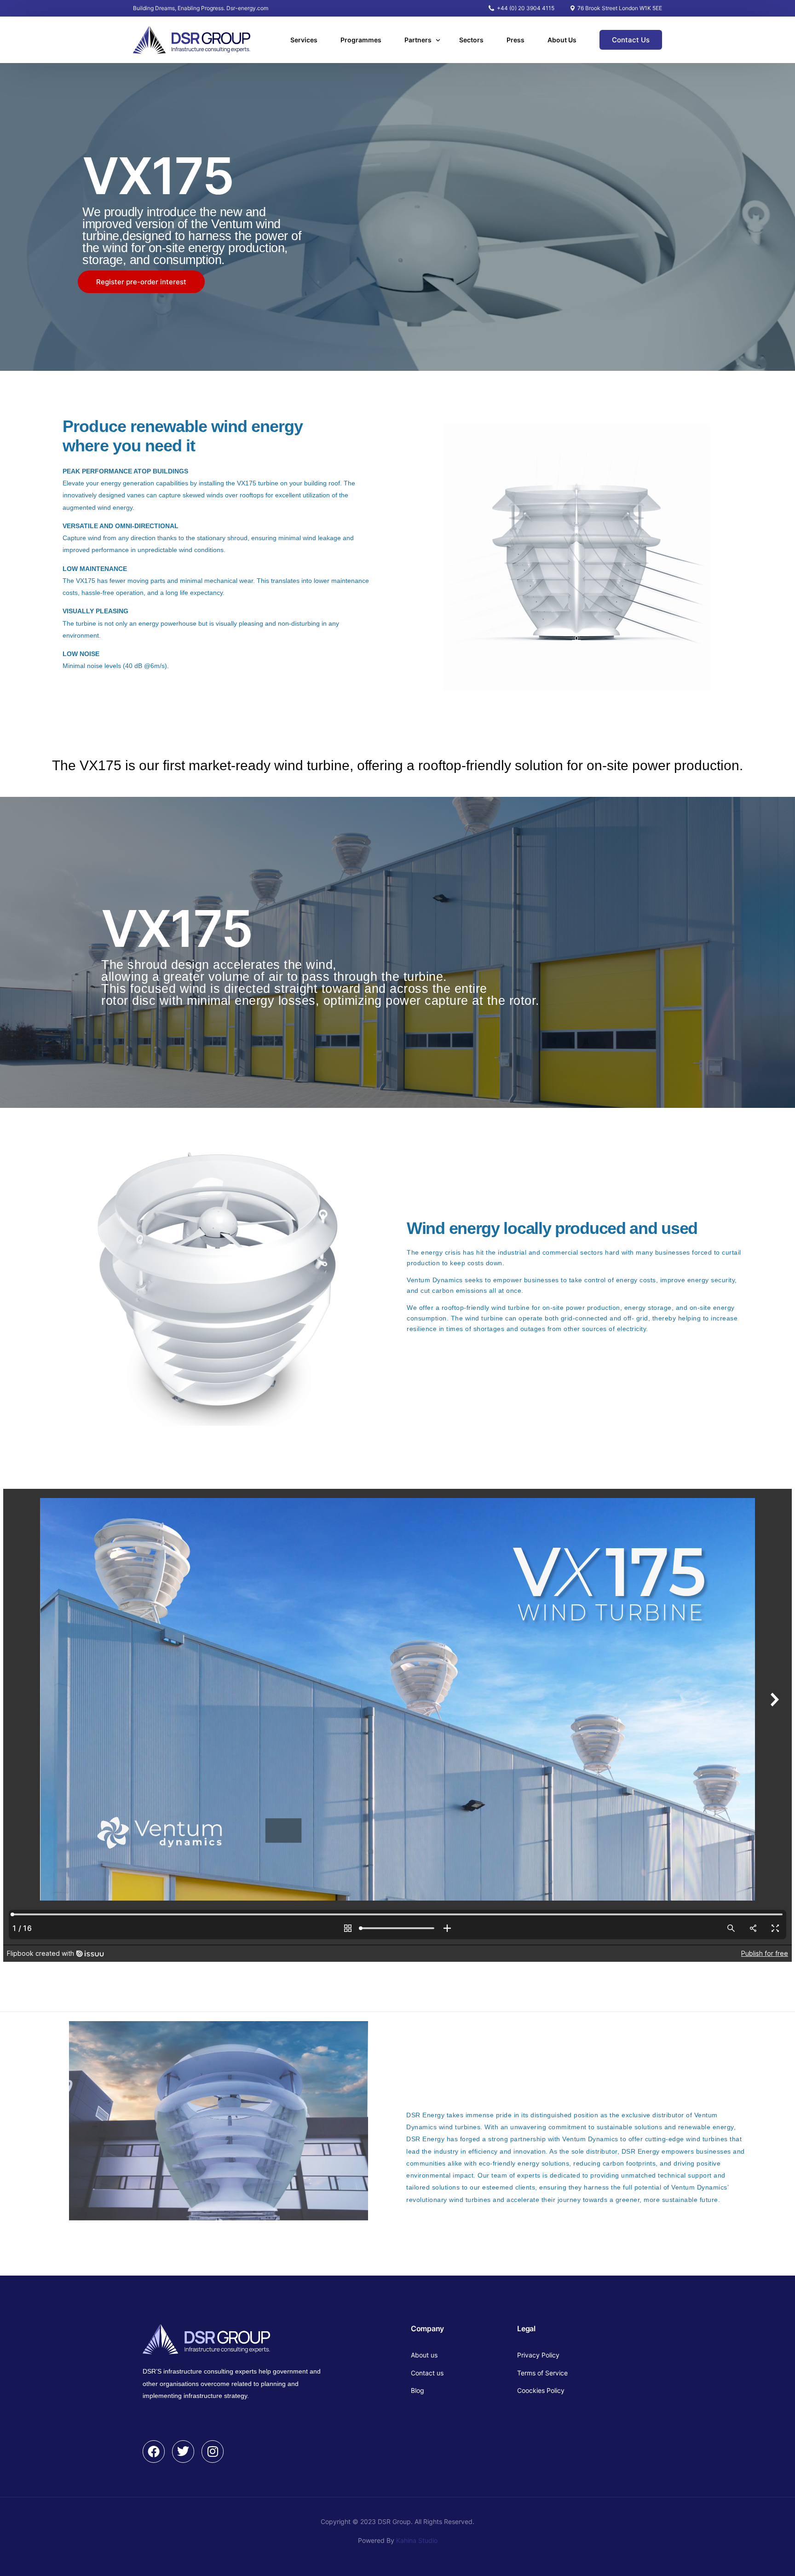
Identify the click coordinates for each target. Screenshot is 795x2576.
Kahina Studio (417, 2540)
